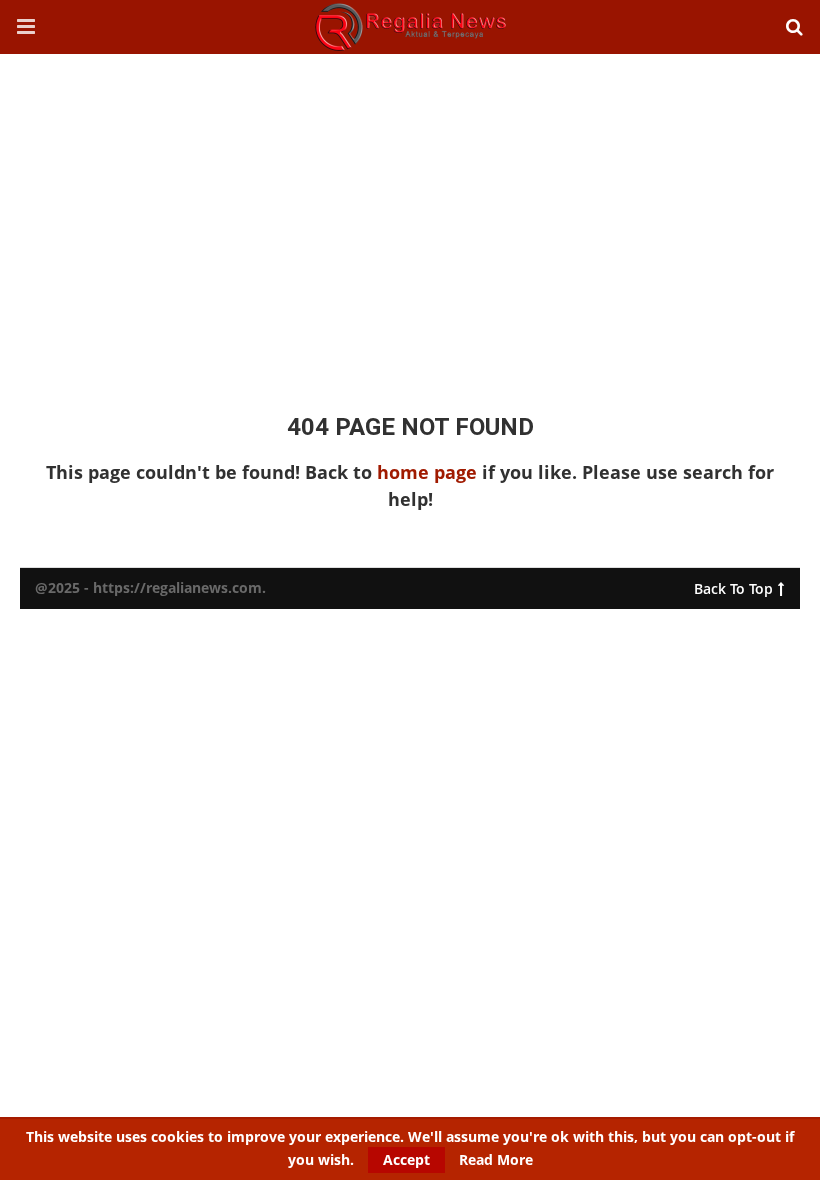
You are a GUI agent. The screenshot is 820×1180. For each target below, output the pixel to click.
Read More (496, 1160)
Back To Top (733, 584)
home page (427, 472)
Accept (406, 1159)
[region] (410, 214)
